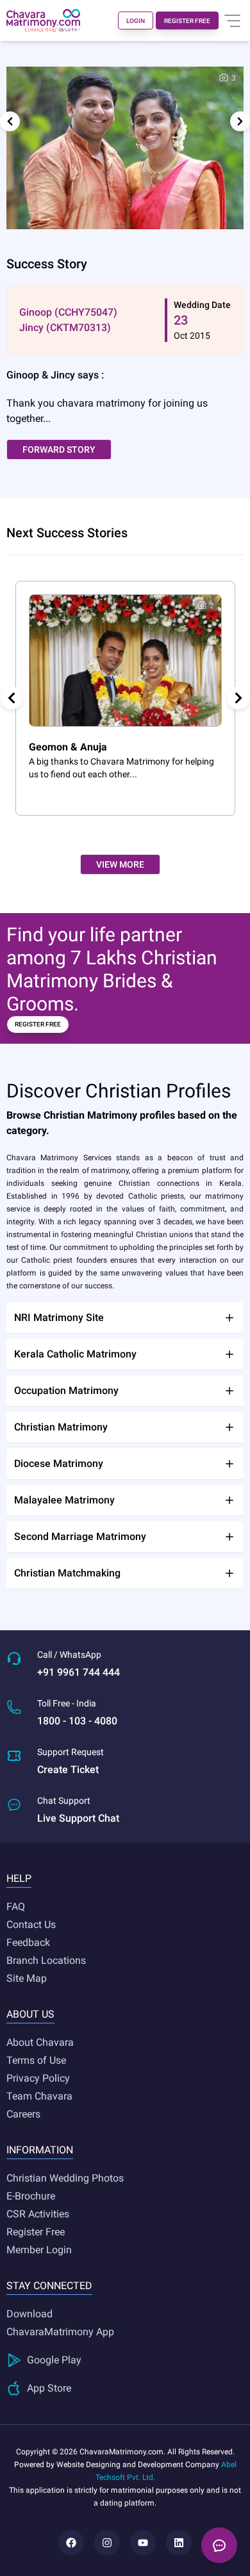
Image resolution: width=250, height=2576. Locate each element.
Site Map (27, 1978)
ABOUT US (30, 2014)
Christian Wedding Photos (65, 2178)
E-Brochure (31, 2196)
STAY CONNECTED (49, 2286)
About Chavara (40, 2042)
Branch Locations (46, 1960)
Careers (23, 2114)
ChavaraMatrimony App (60, 2332)
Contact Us (31, 1924)
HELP (19, 1878)
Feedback (28, 1942)
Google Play (54, 2360)
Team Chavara (39, 2096)
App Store (49, 2388)
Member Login (39, 2250)
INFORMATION (40, 2150)
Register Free (36, 2232)
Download (29, 2314)
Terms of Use (36, 2060)
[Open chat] (219, 2545)
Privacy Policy (38, 2078)
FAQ (16, 1907)
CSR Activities (38, 2214)
